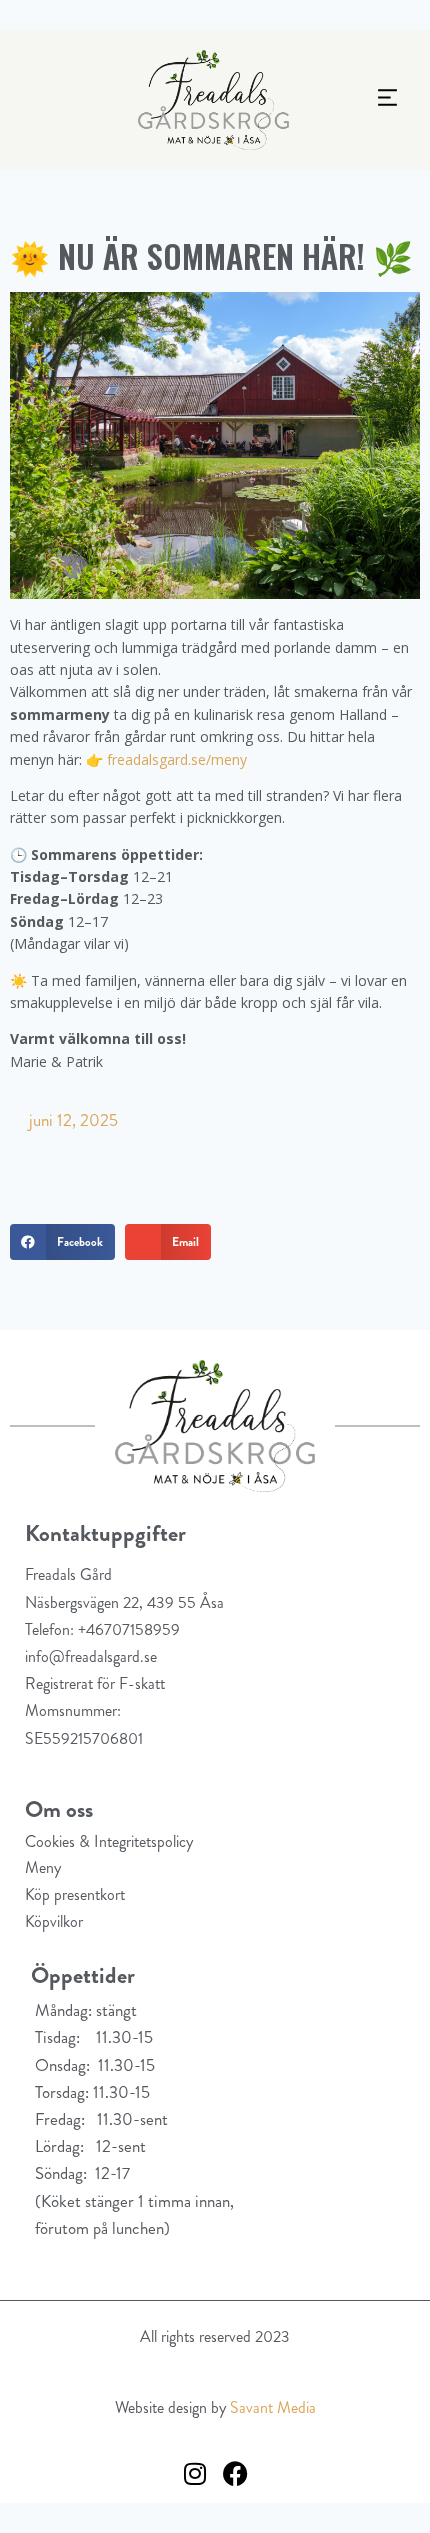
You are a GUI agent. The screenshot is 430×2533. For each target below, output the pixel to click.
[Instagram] (195, 2473)
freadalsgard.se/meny (177, 759)
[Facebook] (235, 2473)
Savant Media (273, 2407)
